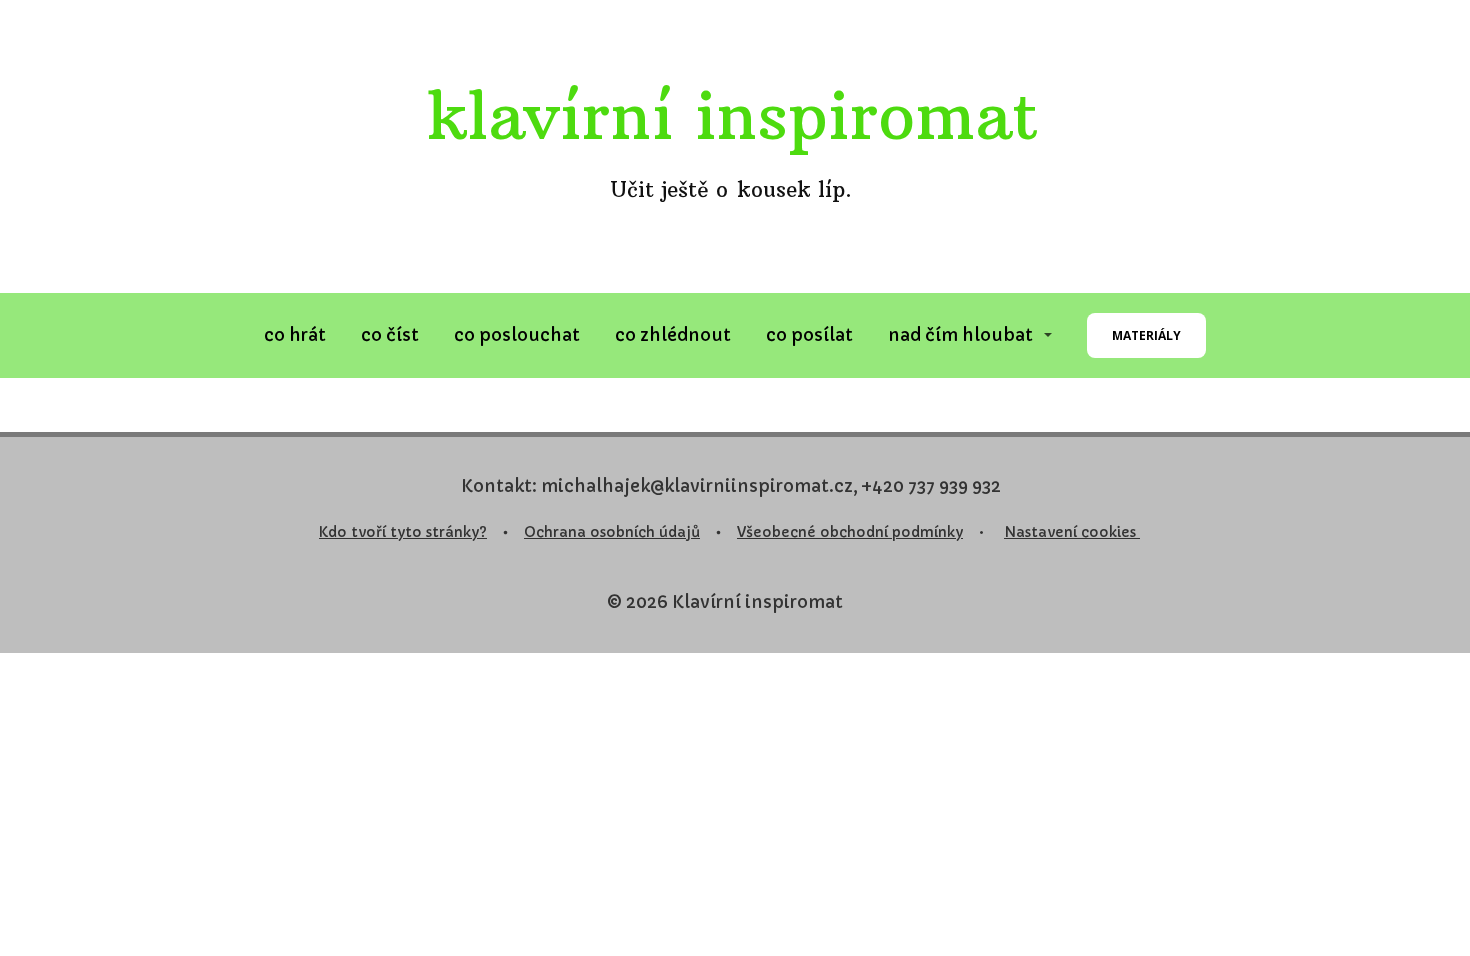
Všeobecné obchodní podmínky (850, 532)
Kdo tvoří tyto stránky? (403, 532)
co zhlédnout (673, 335)
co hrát (295, 335)
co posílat (809, 335)
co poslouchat (517, 335)
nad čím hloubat (960, 335)
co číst (390, 335)
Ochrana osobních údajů (612, 532)
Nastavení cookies (1072, 532)
